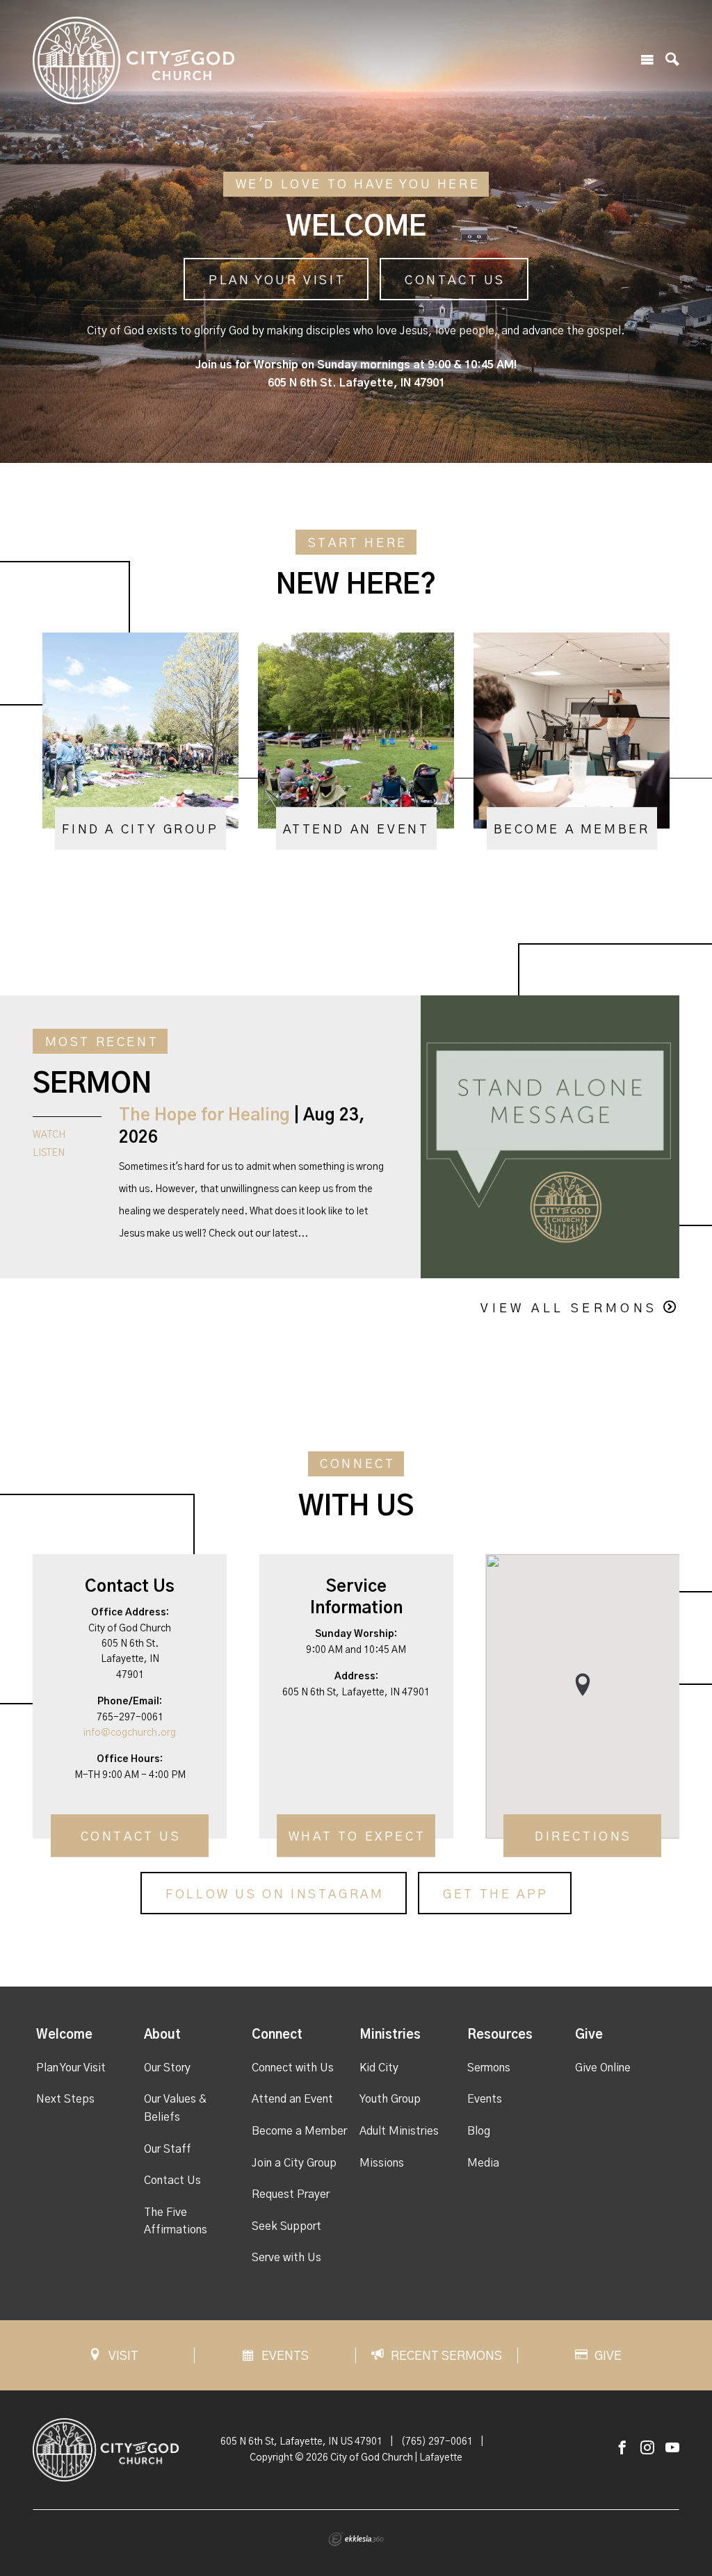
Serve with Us (286, 2258)
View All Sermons (569, 1309)
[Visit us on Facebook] (622, 2448)
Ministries (390, 2035)
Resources (500, 2035)
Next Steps (65, 2099)
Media (483, 2163)
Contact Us (455, 281)
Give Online (603, 2068)
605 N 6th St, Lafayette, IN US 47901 (301, 2442)
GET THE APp (496, 1895)
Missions (382, 2163)
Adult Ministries (399, 2131)
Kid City (379, 2068)
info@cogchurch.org (130, 1733)
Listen (49, 1153)
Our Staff (168, 2149)
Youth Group (390, 2099)
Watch (49, 1135)
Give (589, 2035)
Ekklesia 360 (356, 2539)
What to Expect (357, 1838)
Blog (479, 2131)
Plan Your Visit (277, 281)
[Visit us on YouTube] (672, 2448)
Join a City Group (294, 2163)
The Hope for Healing (204, 1116)
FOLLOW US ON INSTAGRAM (275, 1895)
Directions (583, 1838)
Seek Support (286, 2226)
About (162, 2035)
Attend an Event (292, 2099)
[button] (583, 1685)
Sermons (489, 2068)
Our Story (167, 2068)
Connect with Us (293, 2068)
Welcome (64, 2035)
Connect (277, 2035)
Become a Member (299, 2131)
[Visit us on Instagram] (647, 2448)
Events (485, 2099)
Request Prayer (291, 2194)
